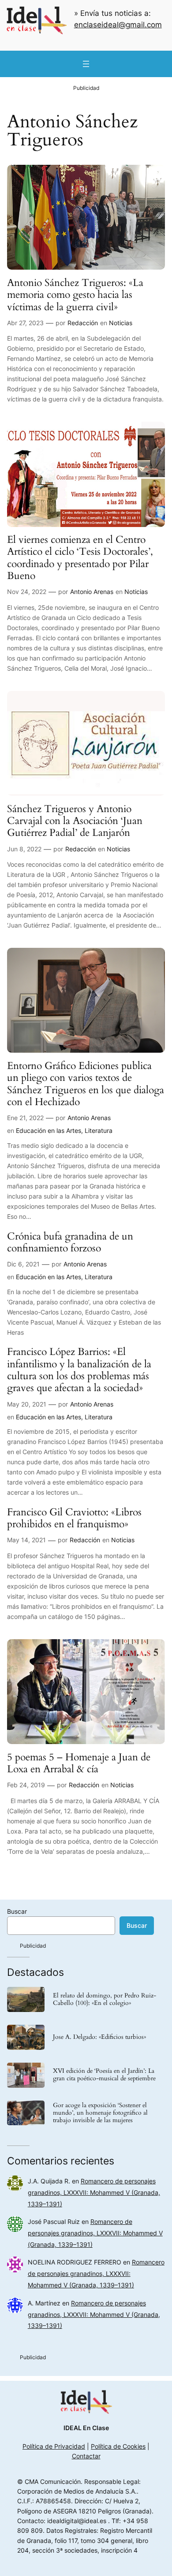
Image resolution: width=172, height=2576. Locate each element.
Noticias (121, 323)
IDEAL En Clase (86, 2428)
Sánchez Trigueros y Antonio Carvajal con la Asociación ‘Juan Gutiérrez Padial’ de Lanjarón (75, 821)
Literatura (99, 1130)
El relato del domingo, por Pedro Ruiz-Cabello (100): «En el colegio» (105, 2000)
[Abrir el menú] (86, 64)
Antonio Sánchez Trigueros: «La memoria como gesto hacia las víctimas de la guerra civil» (75, 295)
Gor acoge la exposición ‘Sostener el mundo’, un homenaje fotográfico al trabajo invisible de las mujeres (100, 2113)
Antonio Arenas (92, 592)
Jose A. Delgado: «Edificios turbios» (99, 2037)
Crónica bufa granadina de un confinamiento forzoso (70, 1242)
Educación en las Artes (49, 1130)
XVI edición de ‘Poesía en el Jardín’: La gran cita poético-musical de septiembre (104, 2075)
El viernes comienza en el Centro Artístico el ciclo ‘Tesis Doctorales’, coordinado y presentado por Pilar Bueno (80, 558)
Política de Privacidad (54, 2446)
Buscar (17, 1911)
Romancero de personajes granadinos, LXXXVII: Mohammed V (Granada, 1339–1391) (94, 2192)
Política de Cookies (118, 2446)
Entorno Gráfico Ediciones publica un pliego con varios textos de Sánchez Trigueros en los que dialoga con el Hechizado (86, 1084)
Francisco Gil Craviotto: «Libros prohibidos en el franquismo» (74, 1518)
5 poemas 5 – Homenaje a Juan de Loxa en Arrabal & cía (79, 1763)
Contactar (86, 2456)
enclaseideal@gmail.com (118, 25)
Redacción (83, 323)
